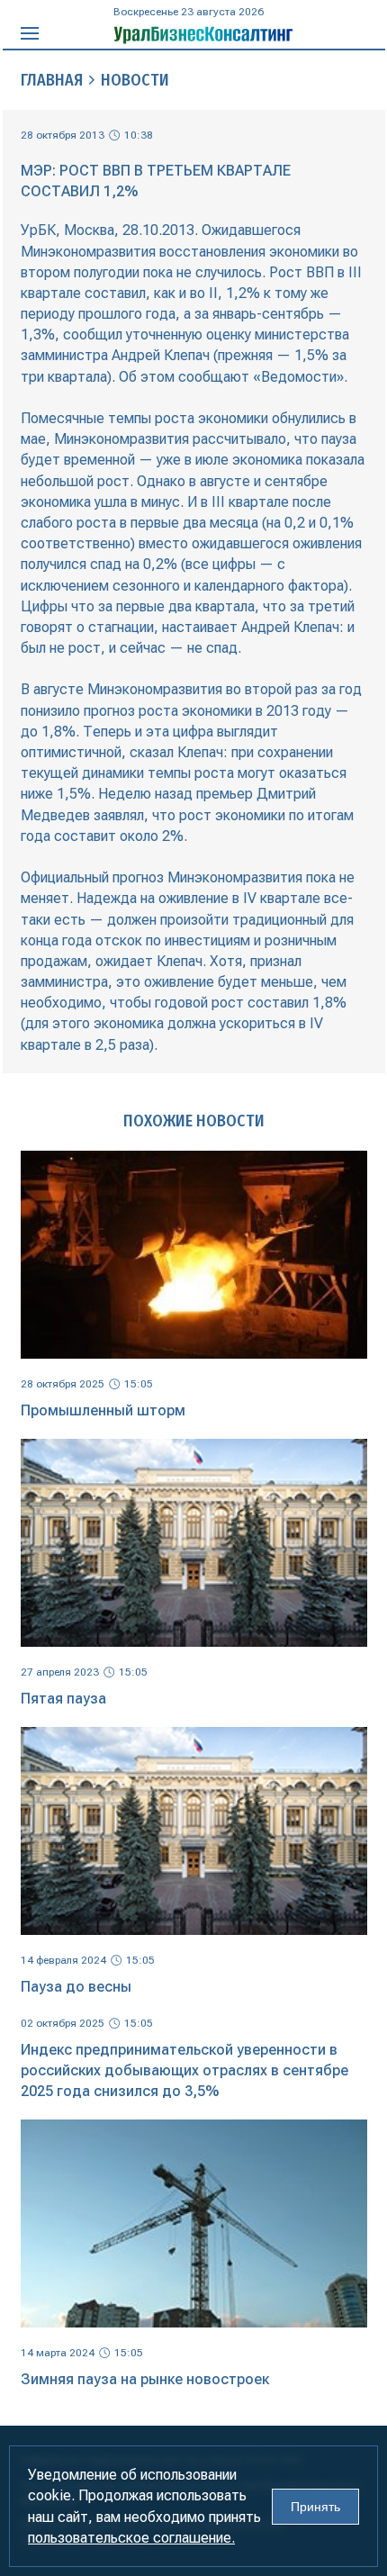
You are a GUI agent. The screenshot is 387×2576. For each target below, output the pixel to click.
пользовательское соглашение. (131, 2538)
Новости (135, 80)
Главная (52, 80)
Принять (315, 2507)
